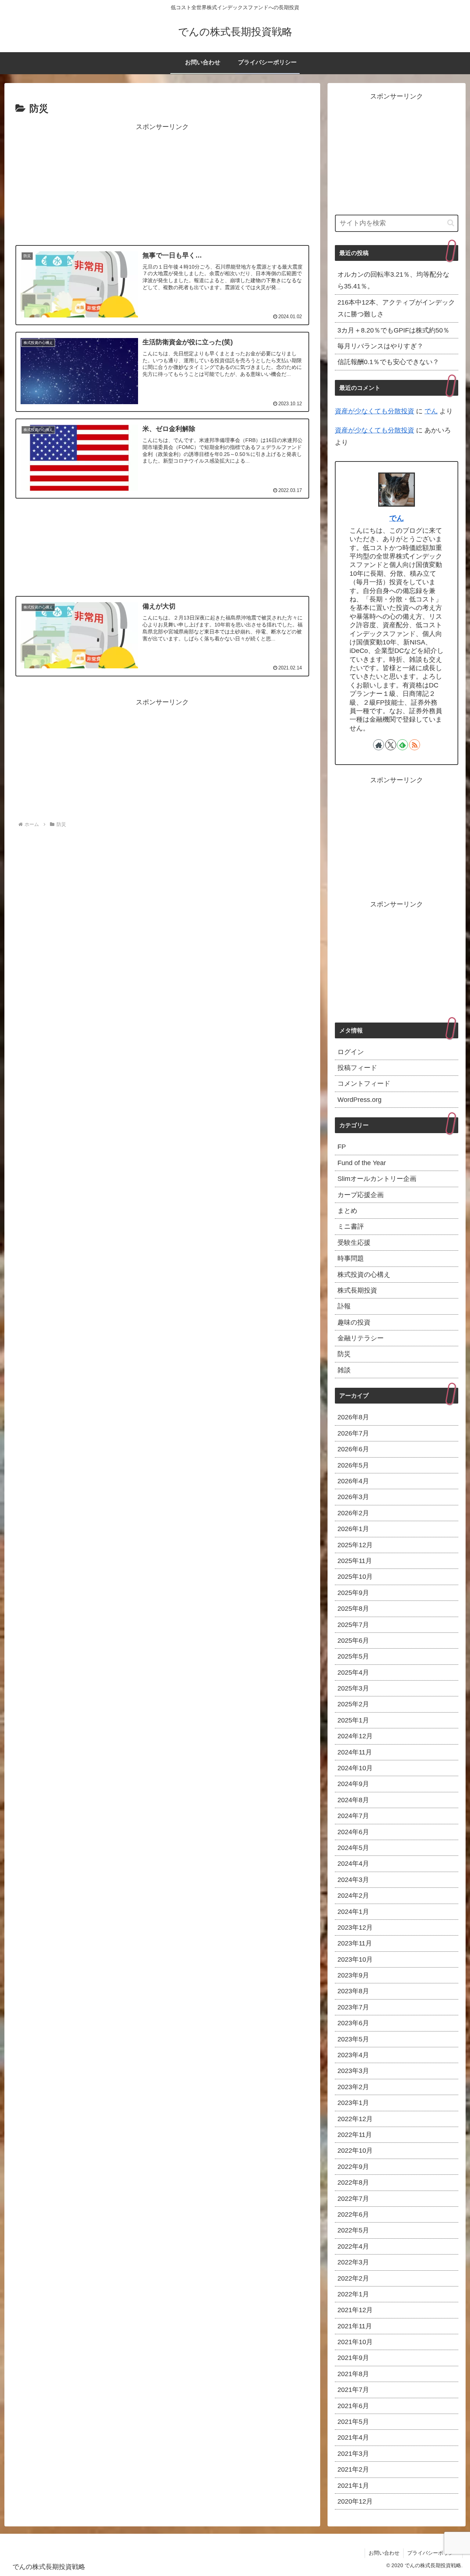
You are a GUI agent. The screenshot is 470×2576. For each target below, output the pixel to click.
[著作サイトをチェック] (379, 745)
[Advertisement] (162, 184)
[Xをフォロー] (391, 745)
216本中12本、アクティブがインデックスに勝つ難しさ (396, 308)
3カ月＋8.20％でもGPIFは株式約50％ (393, 330)
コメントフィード (364, 1084)
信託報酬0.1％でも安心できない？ (388, 362)
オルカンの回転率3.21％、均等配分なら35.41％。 (393, 280)
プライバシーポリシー (433, 2553)
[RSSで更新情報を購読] (415, 745)
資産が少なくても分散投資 (375, 411)
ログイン (351, 1052)
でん (431, 411)
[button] (451, 223)
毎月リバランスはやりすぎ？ (380, 346)
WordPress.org (359, 1100)
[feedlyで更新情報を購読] (402, 745)
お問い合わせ (384, 2553)
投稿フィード (357, 1068)
